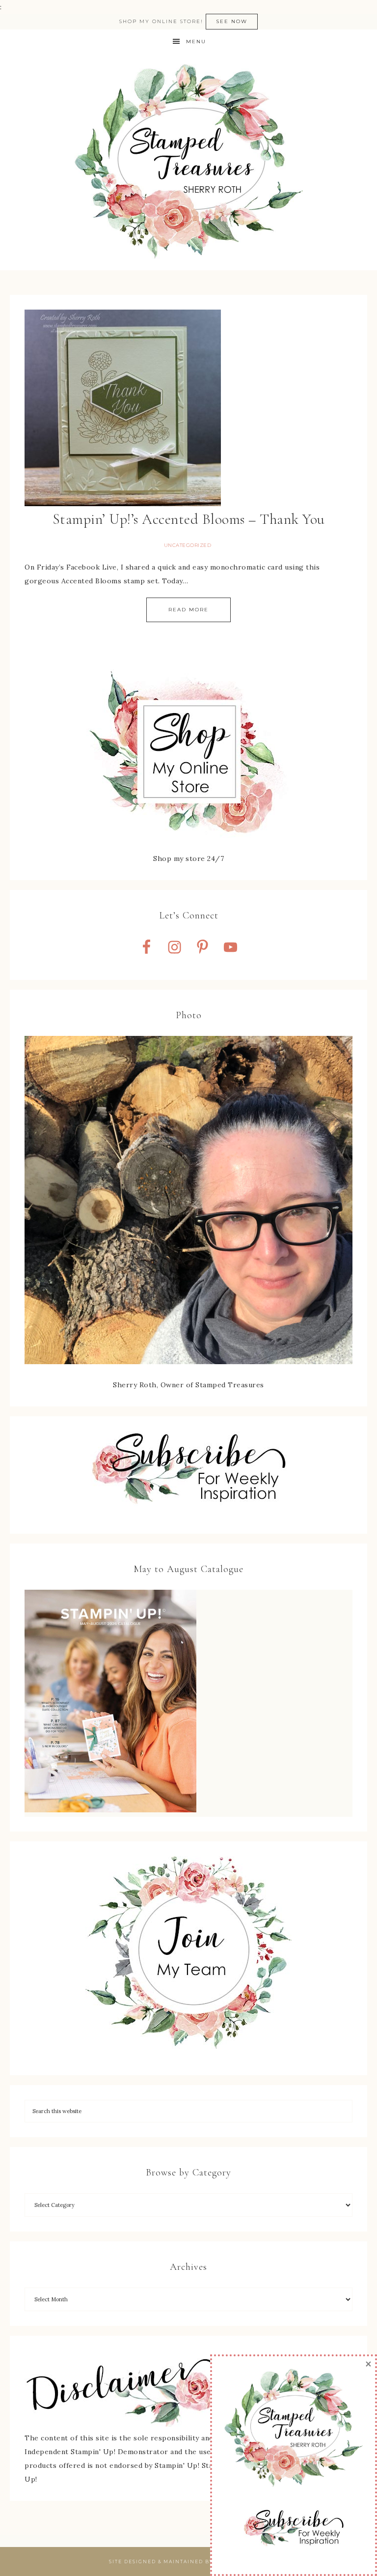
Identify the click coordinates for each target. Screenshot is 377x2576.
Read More (188, 610)
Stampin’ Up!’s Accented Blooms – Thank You (189, 519)
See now (232, 21)
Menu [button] (196, 42)
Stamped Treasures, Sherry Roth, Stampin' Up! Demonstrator (188, 162)
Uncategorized (188, 545)
